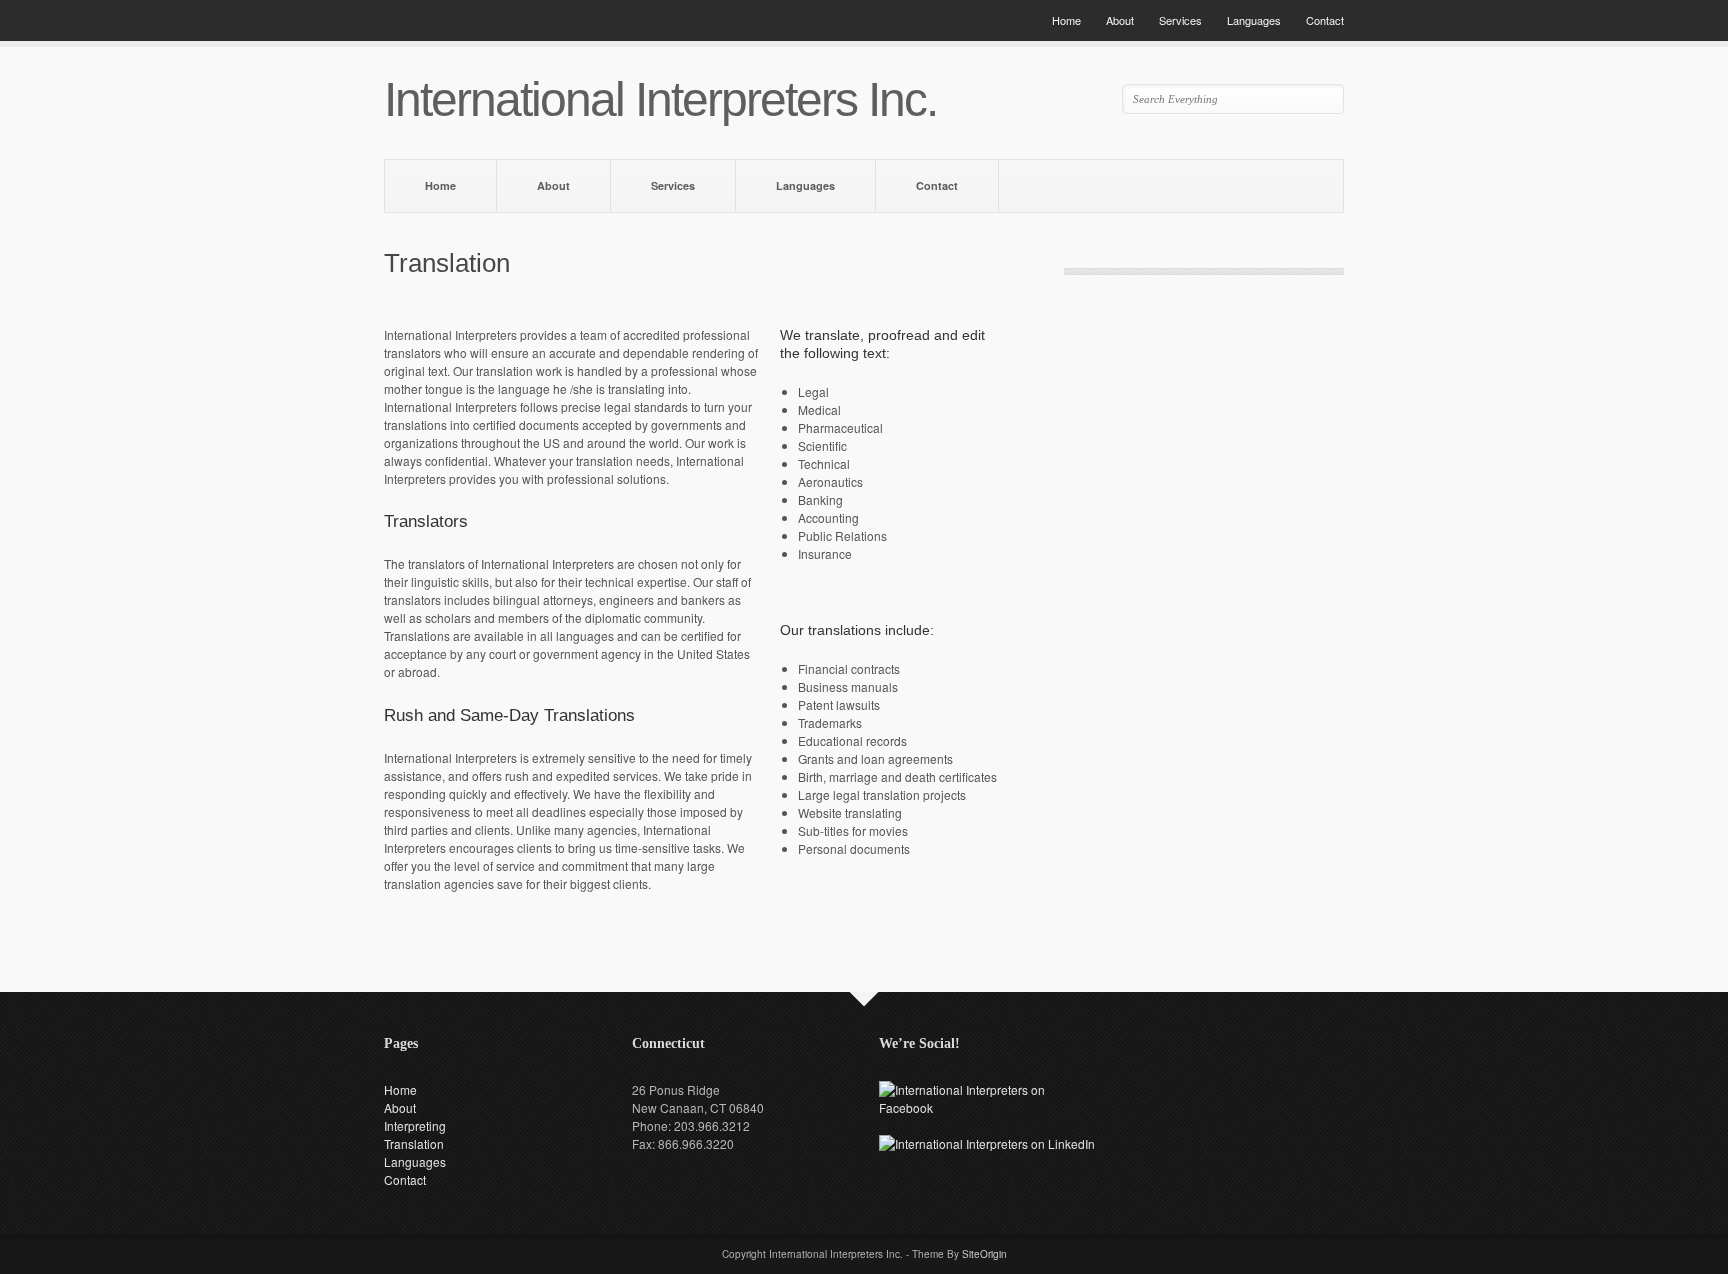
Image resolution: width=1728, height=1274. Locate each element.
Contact (1325, 20)
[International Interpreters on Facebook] (988, 1107)
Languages (1254, 20)
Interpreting (415, 1125)
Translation (414, 1143)
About (1120, 20)
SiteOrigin (984, 1254)
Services (1180, 20)
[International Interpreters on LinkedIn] (987, 1143)
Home (1066, 20)
